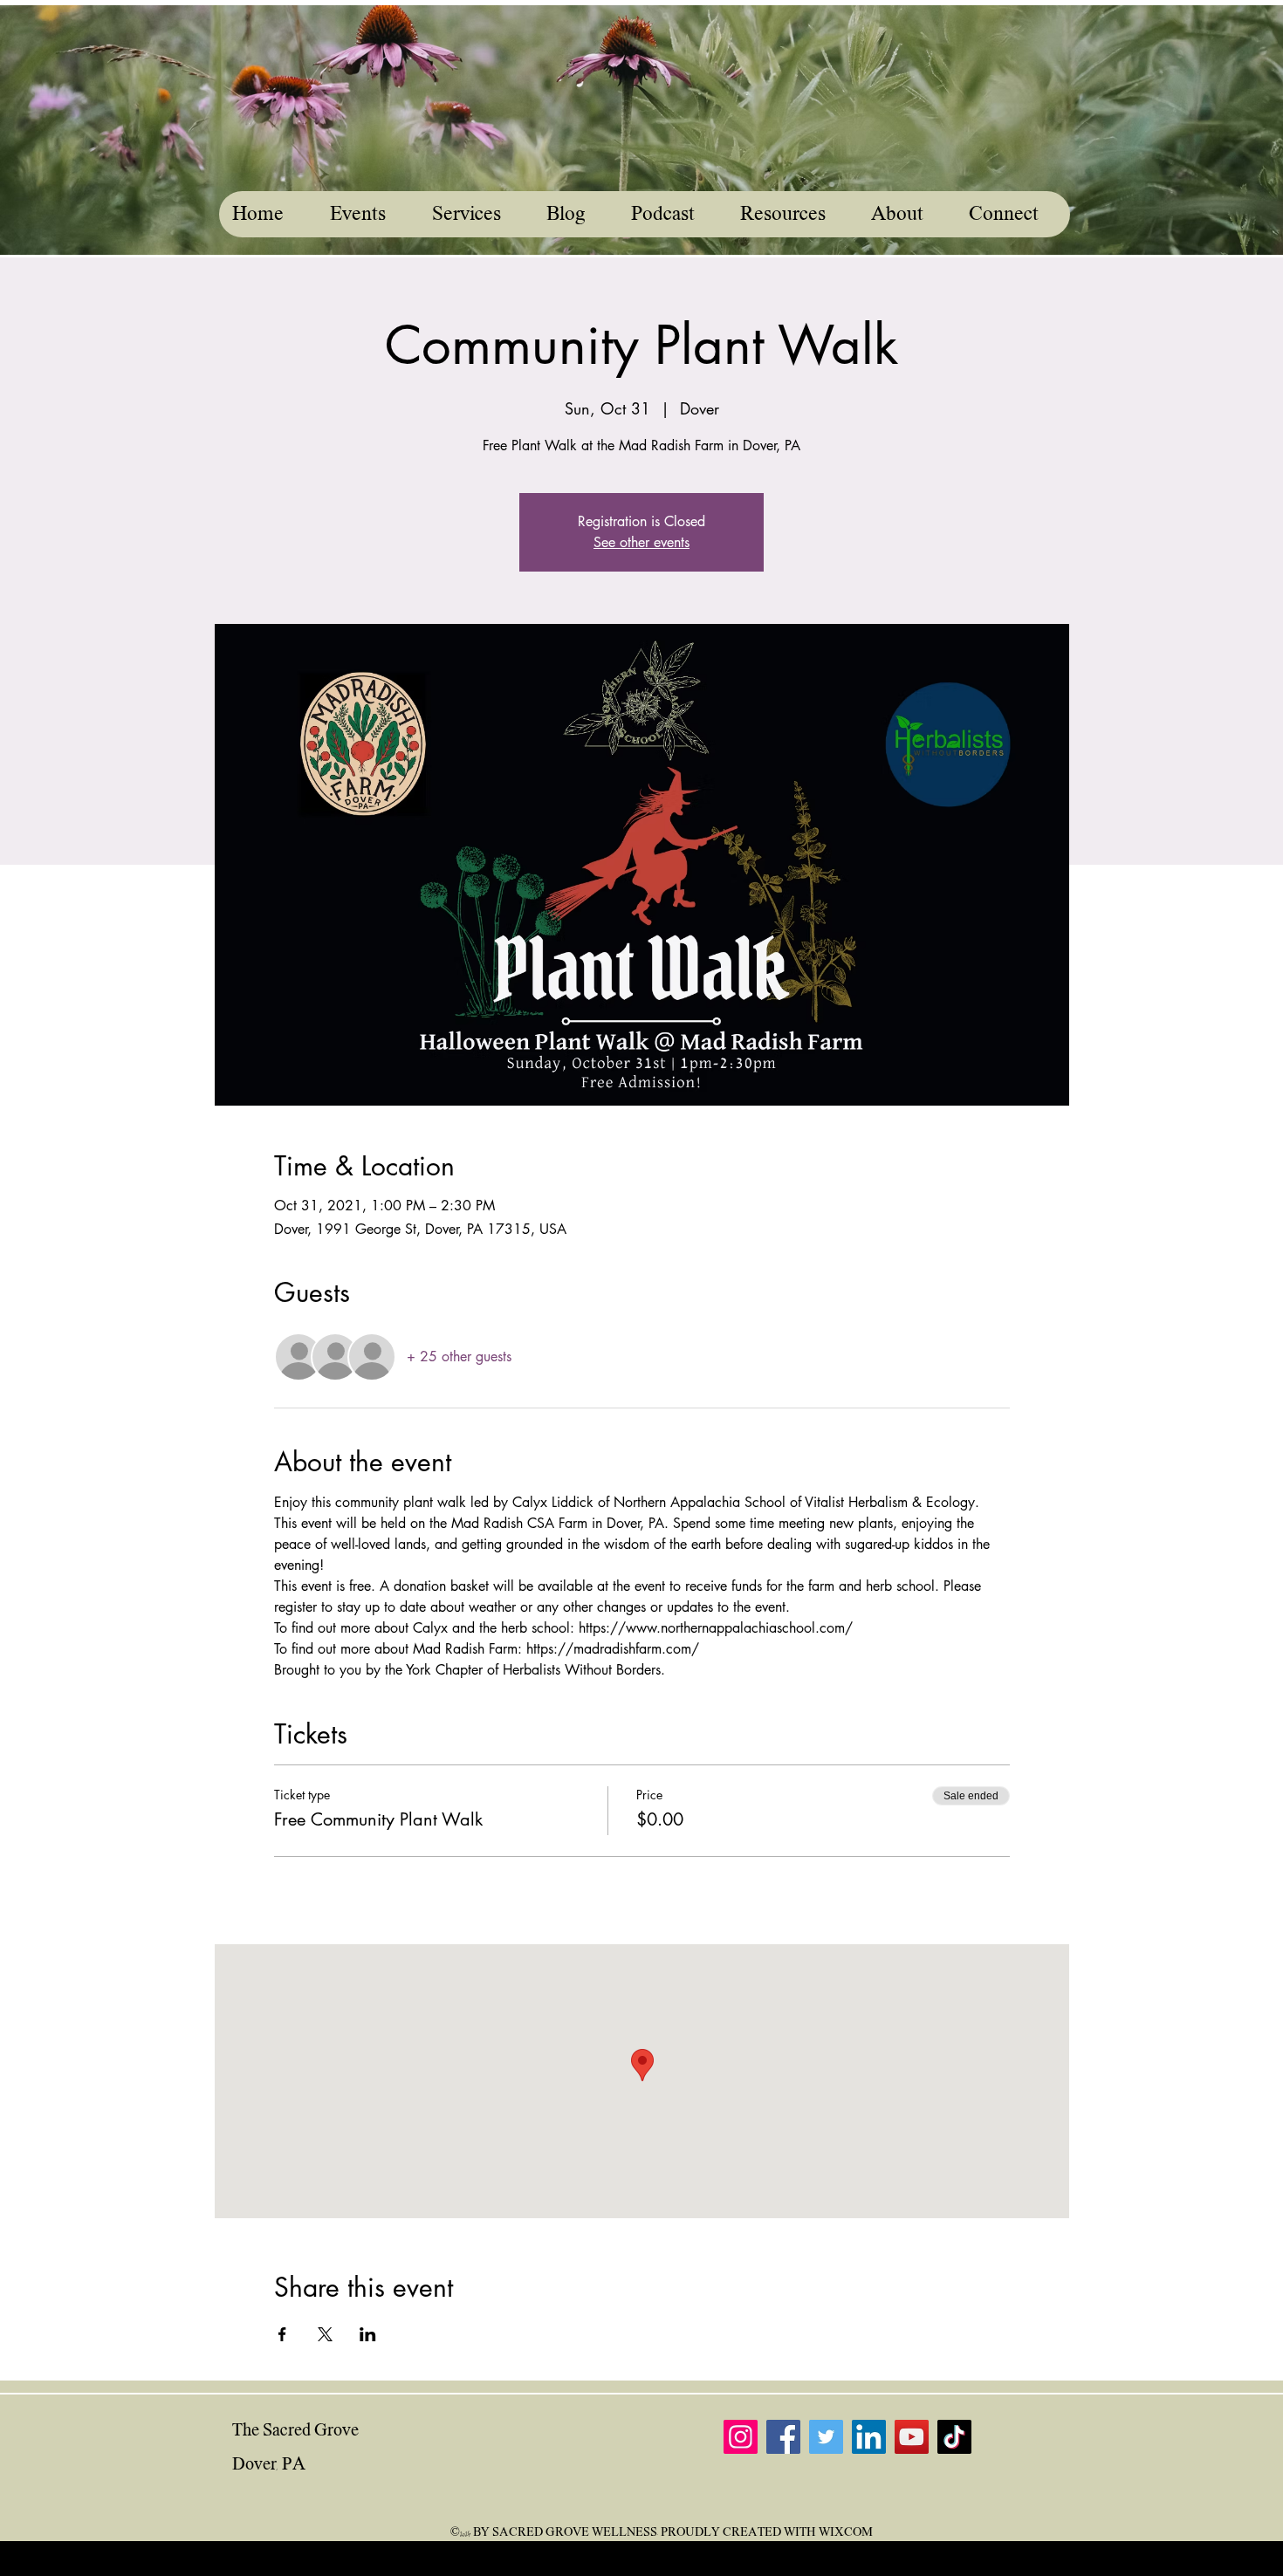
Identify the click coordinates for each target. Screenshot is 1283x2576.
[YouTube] (912, 2437)
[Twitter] (826, 2437)
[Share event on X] (325, 2334)
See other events (641, 542)
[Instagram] (741, 2437)
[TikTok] (954, 2437)
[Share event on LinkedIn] (368, 2334)
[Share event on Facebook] (282, 2334)
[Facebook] (783, 2437)
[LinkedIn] (869, 2437)
